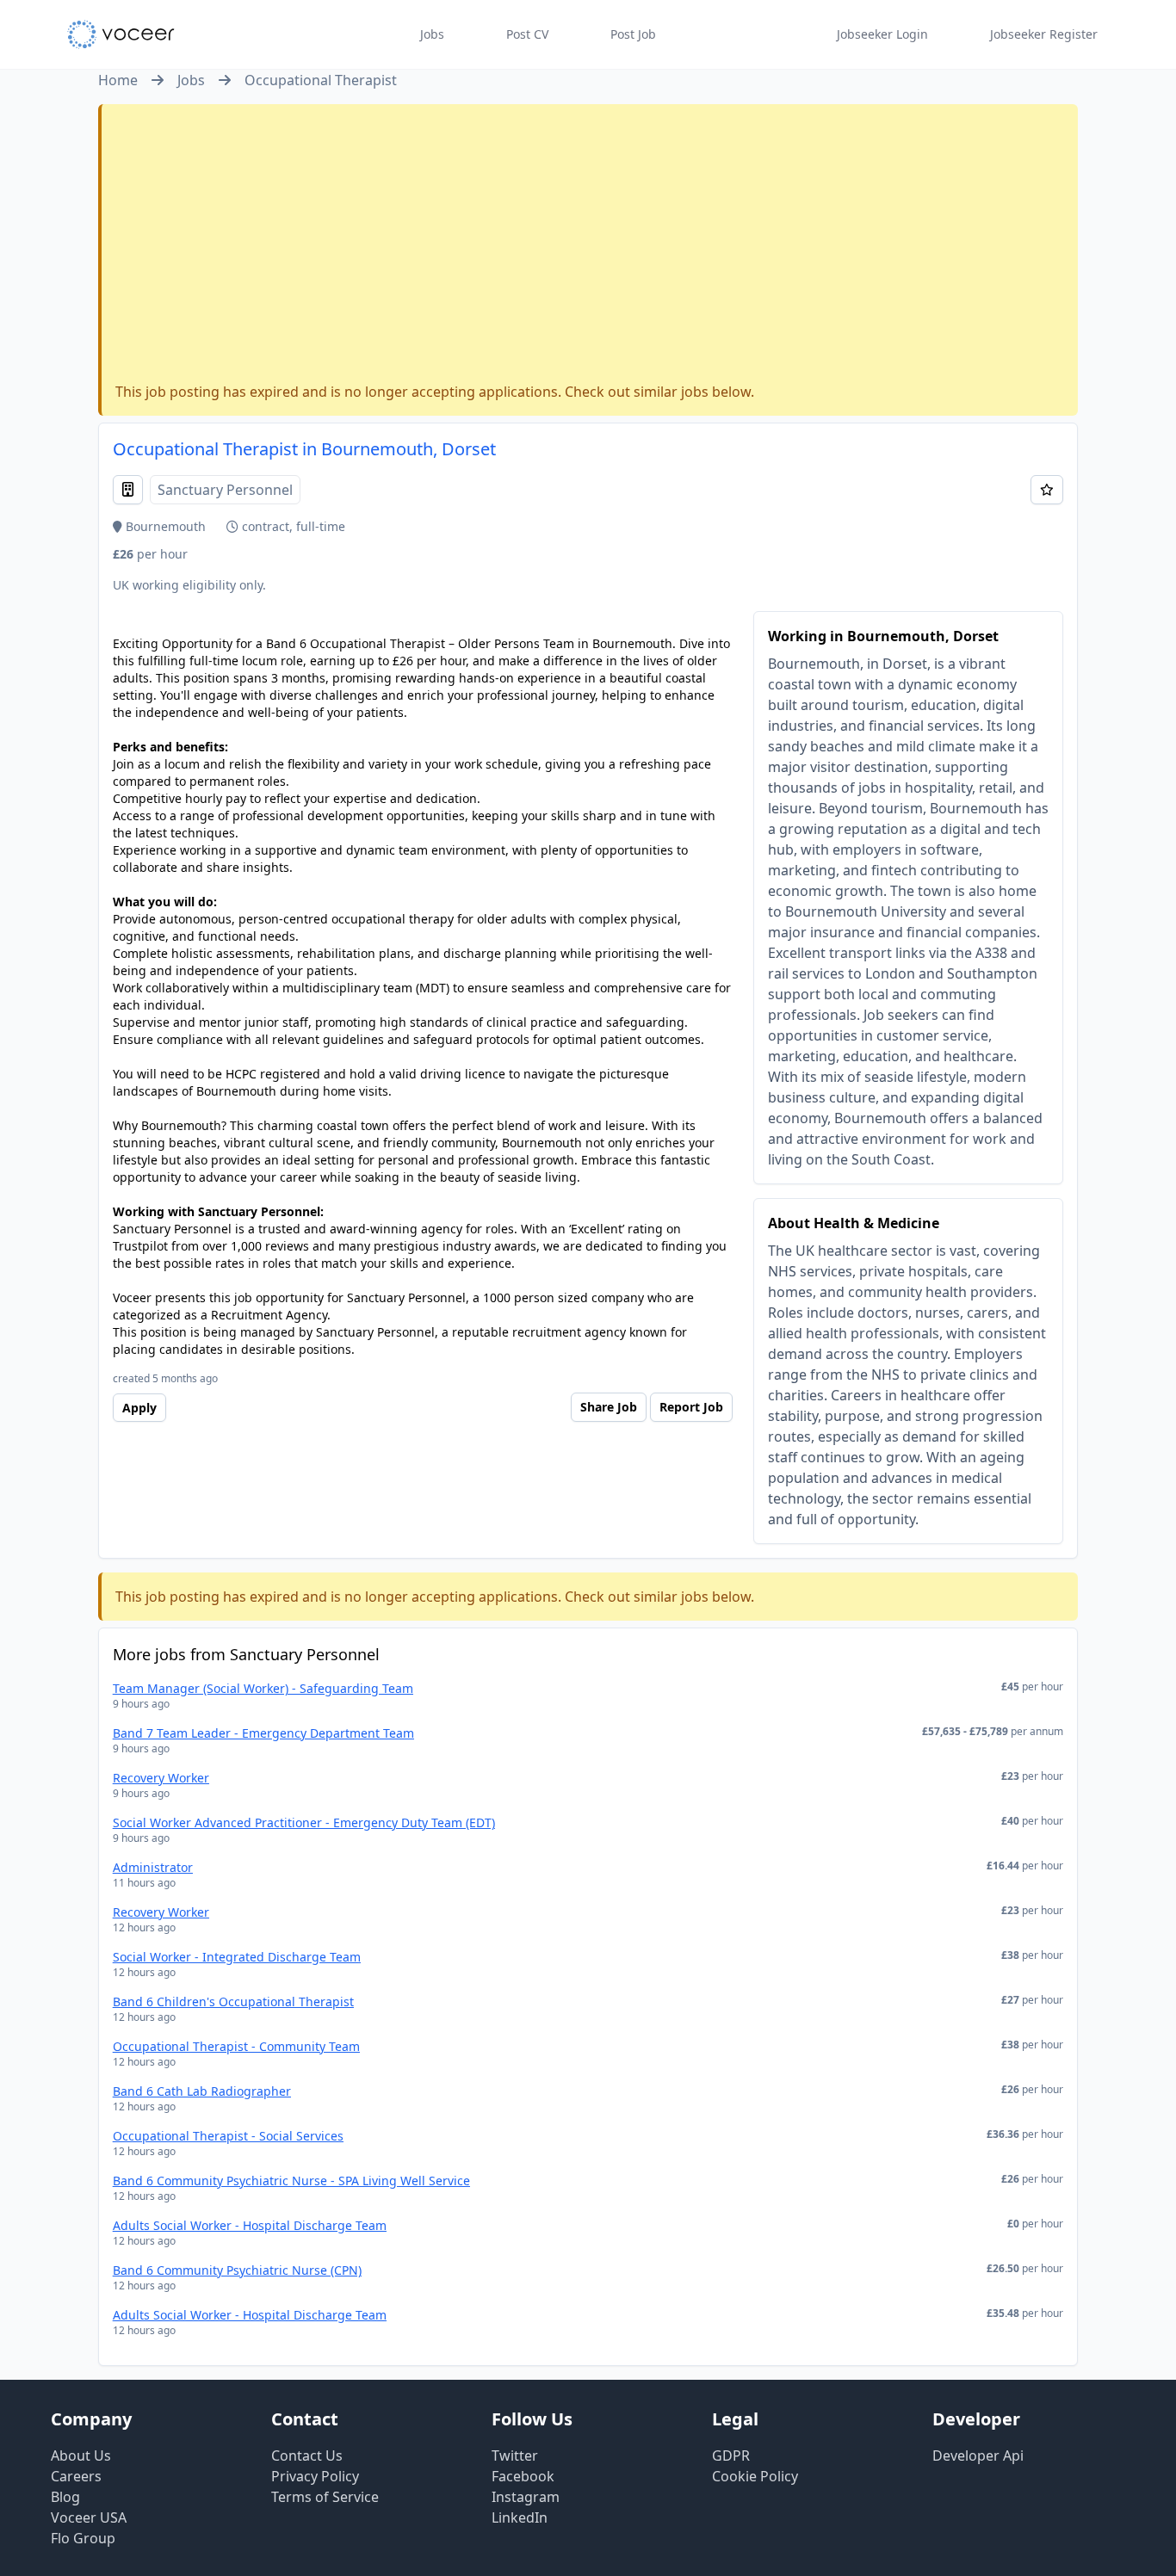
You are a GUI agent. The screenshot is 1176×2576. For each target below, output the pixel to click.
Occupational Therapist (321, 80)
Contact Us (307, 2456)
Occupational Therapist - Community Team (236, 2046)
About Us (81, 2456)
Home (118, 80)
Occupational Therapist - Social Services (228, 2136)
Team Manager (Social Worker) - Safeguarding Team (263, 1688)
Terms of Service (325, 2497)
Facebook (523, 2476)
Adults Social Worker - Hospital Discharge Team (250, 2225)
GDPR (731, 2456)
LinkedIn (520, 2517)
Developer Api (978, 2456)
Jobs (432, 34)
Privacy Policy (315, 2476)
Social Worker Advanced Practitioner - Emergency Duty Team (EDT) (304, 1822)
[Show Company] (128, 490)
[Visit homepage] (121, 34)
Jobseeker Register (1044, 34)
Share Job (609, 1407)
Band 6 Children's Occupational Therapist (233, 2001)
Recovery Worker (161, 1778)
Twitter (515, 2456)
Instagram (526, 2497)
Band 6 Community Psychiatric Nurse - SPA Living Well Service (291, 2181)
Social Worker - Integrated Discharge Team (237, 1957)
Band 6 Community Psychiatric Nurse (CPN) (237, 2270)
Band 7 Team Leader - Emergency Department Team (263, 1733)
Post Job (633, 34)
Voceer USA (89, 2517)
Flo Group (83, 2538)
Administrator (153, 1867)
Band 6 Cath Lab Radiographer (202, 2091)
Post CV (527, 34)
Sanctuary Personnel (225, 490)
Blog (65, 2497)
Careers (76, 2476)
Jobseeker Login (882, 34)
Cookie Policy (755, 2476)
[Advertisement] (590, 247)
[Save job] (1047, 490)
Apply (139, 1408)
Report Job (691, 1407)
